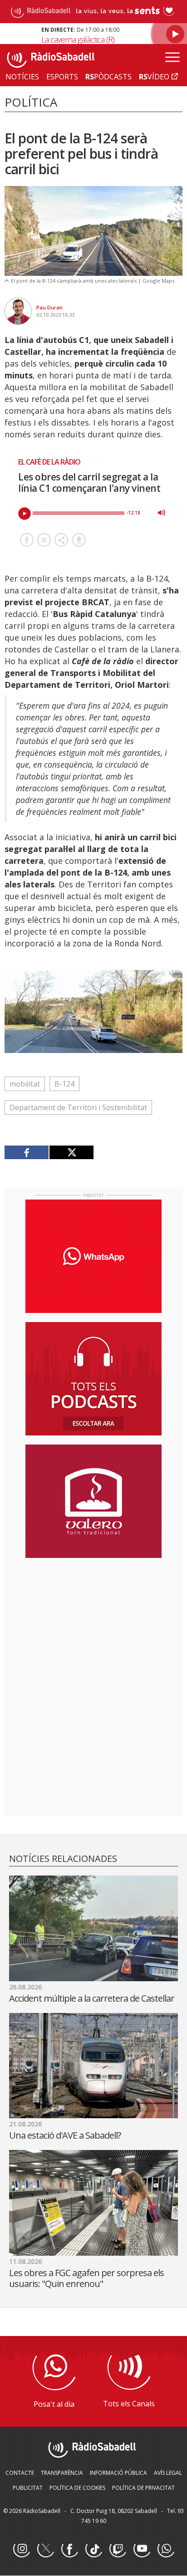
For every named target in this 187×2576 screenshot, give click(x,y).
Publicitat (28, 2488)
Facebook (69, 2549)
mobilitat (25, 1084)
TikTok (93, 2549)
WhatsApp (166, 2549)
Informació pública (118, 2473)
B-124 (64, 1084)
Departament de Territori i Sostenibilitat (78, 1107)
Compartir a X (44, 540)
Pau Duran (49, 307)
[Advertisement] (93, 1624)
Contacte (20, 2473)
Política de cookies (77, 2488)
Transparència (62, 2473)
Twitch (118, 2549)
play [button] (25, 514)
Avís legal (168, 2473)
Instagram (21, 2549)
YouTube (142, 2549)
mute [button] (162, 513)
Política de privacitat (143, 2488)
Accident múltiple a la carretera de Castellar (92, 1998)
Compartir (61, 540)
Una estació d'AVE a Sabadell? (65, 2135)
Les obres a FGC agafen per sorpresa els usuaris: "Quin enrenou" (86, 2278)
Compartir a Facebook (27, 540)
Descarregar (79, 540)
